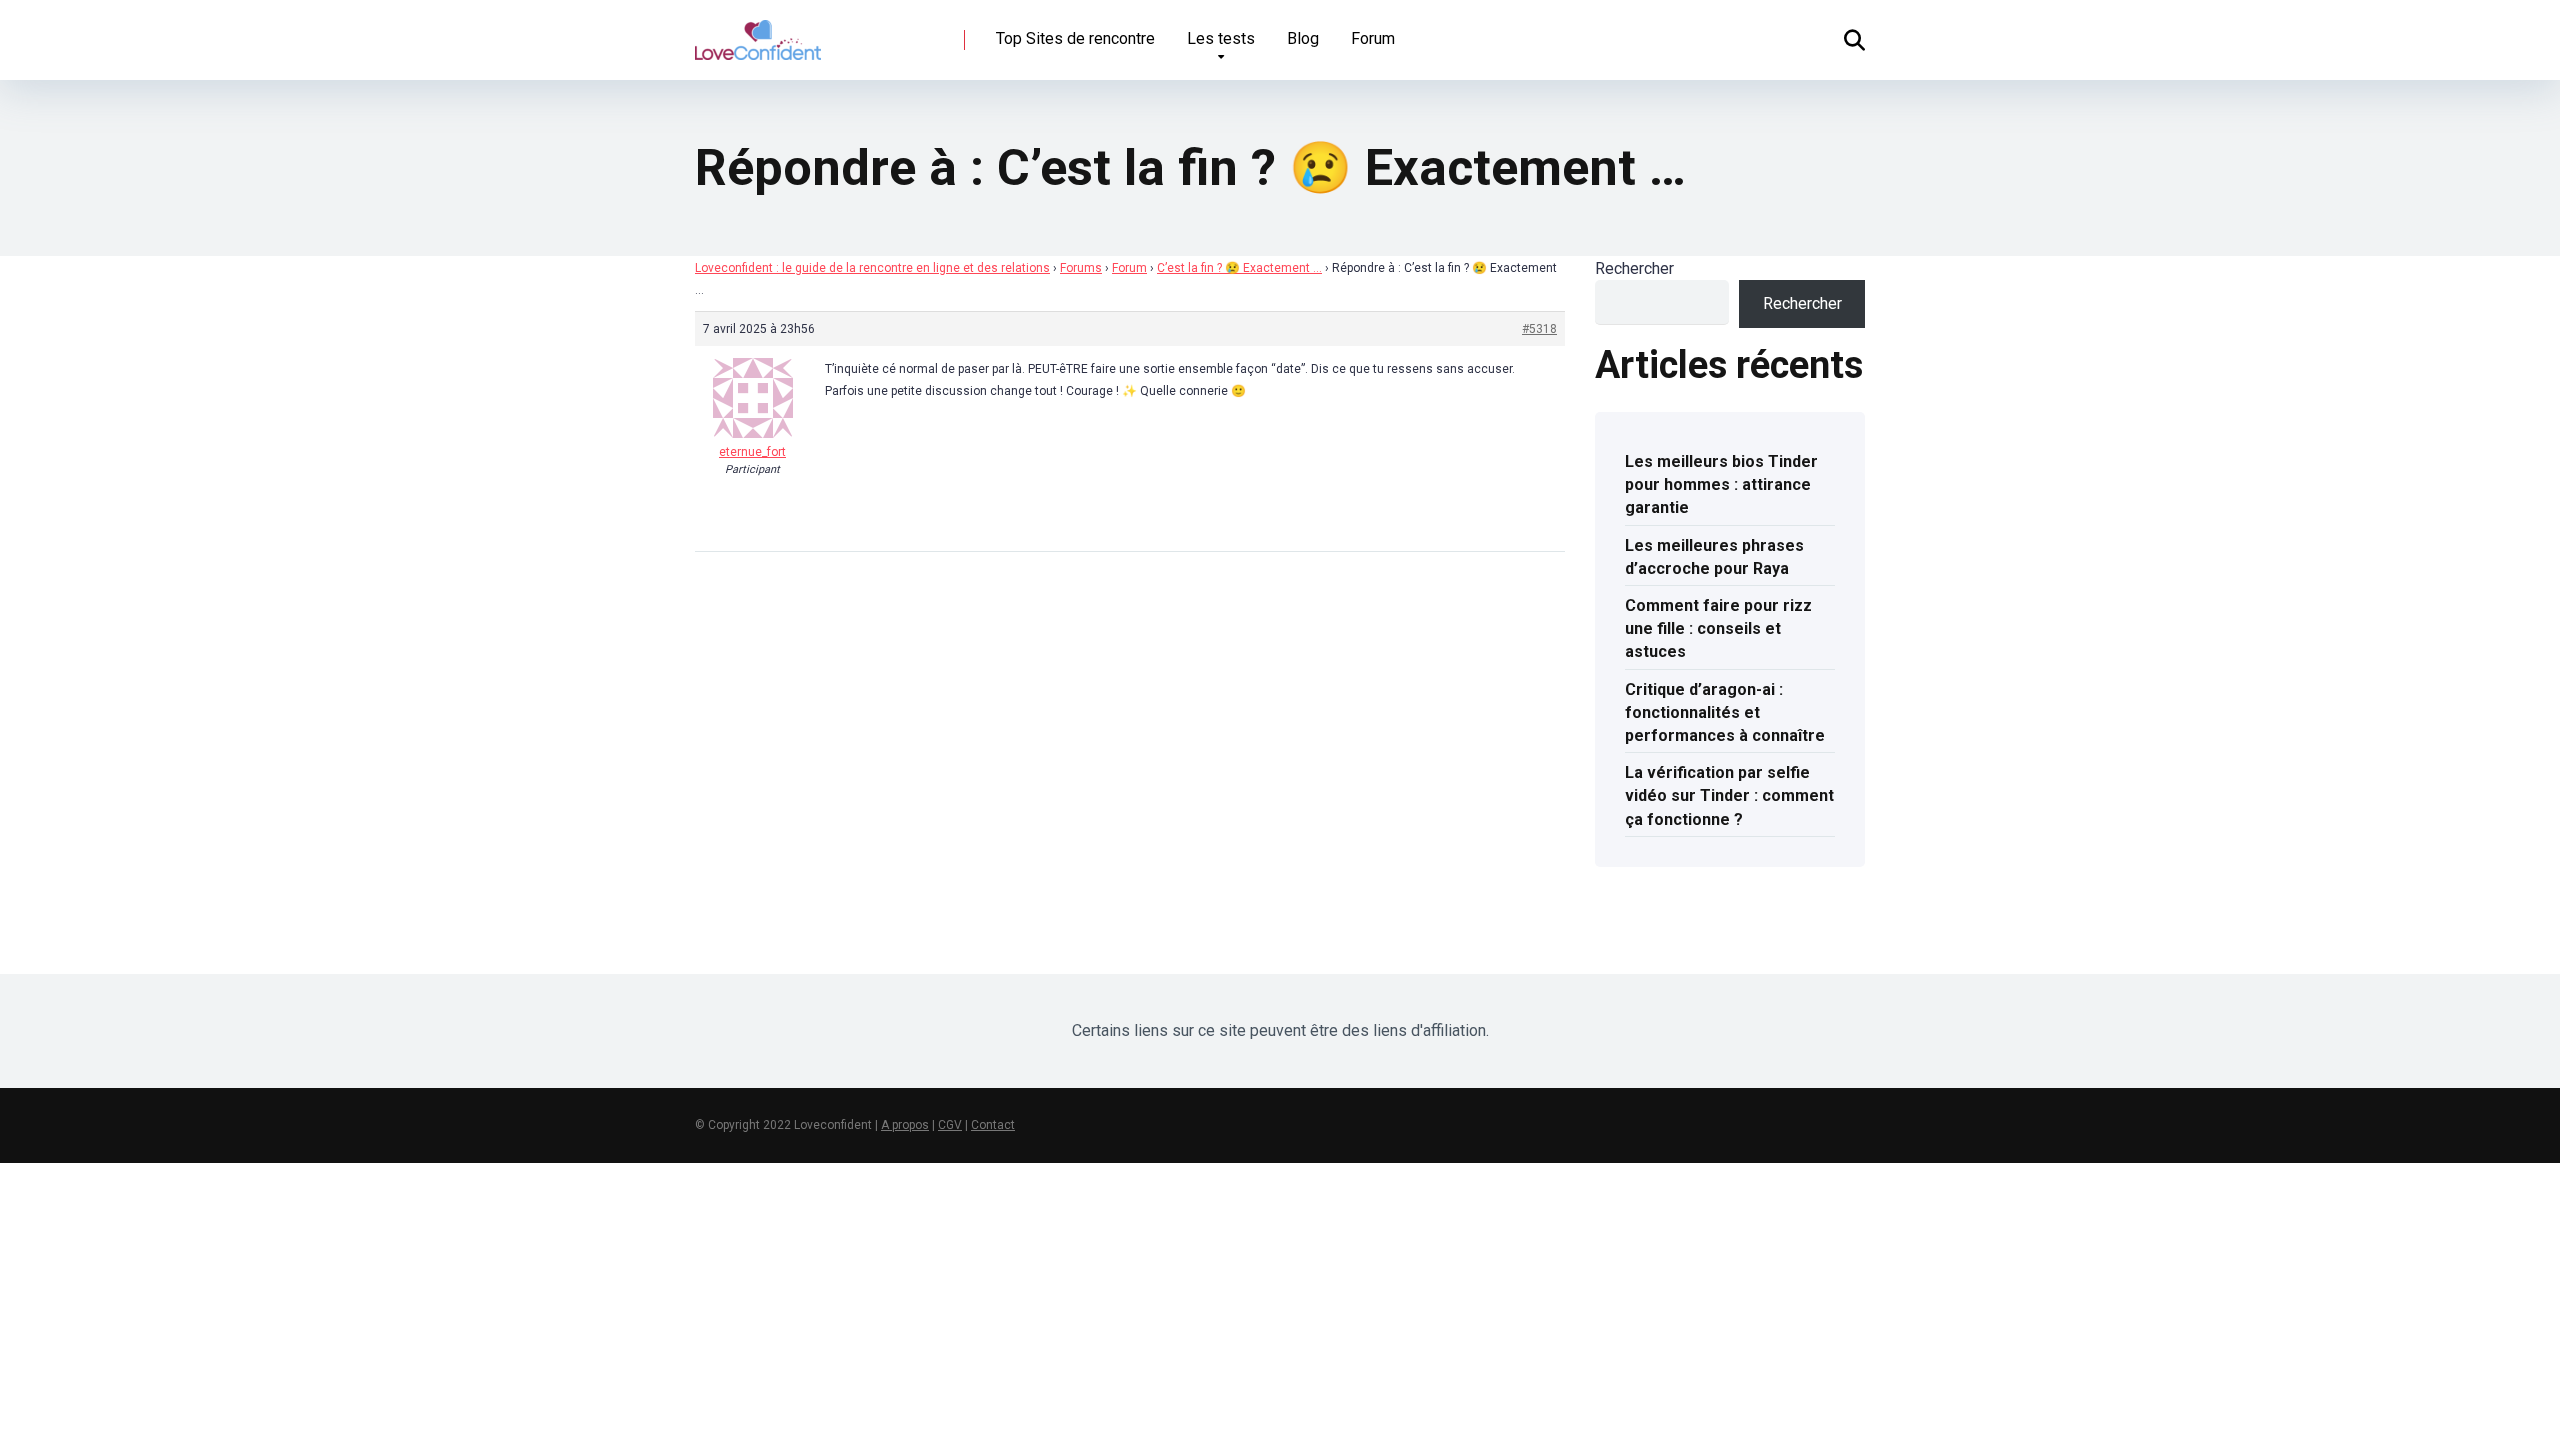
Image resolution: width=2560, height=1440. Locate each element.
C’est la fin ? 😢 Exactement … (1239, 268)
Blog (1303, 38)
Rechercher (1634, 268)
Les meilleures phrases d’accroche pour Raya (1714, 557)
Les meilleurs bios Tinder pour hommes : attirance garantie (1721, 484)
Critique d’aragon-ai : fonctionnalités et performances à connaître (1725, 712)
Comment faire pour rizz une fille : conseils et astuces (1718, 628)
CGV (950, 1125)
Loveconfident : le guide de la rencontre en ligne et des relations (872, 268)
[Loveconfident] (758, 32)
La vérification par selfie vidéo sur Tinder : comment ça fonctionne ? (1729, 795)
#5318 (1539, 329)
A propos (905, 1125)
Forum (1373, 38)
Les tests (1221, 38)
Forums (1081, 268)
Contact (993, 1125)
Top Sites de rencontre (1075, 38)
